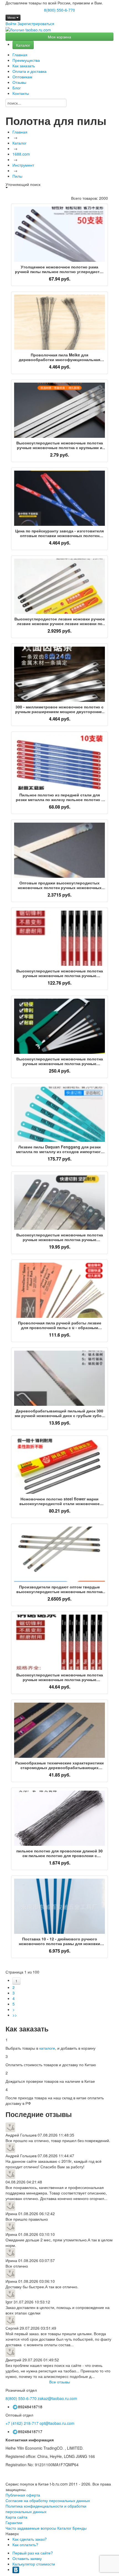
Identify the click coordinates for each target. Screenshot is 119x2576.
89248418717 (30, 2431)
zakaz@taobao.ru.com (57, 2398)
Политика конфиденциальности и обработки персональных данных (46, 2509)
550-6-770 (21, 2398)
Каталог (23, 45)
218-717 (22, 2423)
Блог (17, 88)
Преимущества (26, 60)
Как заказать (24, 66)
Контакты (21, 93)
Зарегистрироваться (36, 23)
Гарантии (14, 2522)
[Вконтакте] (16, 2569)
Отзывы (19, 82)
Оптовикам (22, 77)
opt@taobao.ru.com (57, 2423)
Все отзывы (60, 2382)
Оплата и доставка (29, 71)
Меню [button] (12, 18)
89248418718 (30, 2407)
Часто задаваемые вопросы (31, 2528)
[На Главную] (28, 30)
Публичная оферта (23, 2495)
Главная (20, 55)
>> (15, 2015)
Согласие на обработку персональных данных (48, 2500)
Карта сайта (16, 2517)
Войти (11, 23)
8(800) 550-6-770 (59, 10)
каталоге (47, 2048)
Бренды (80, 2528)
